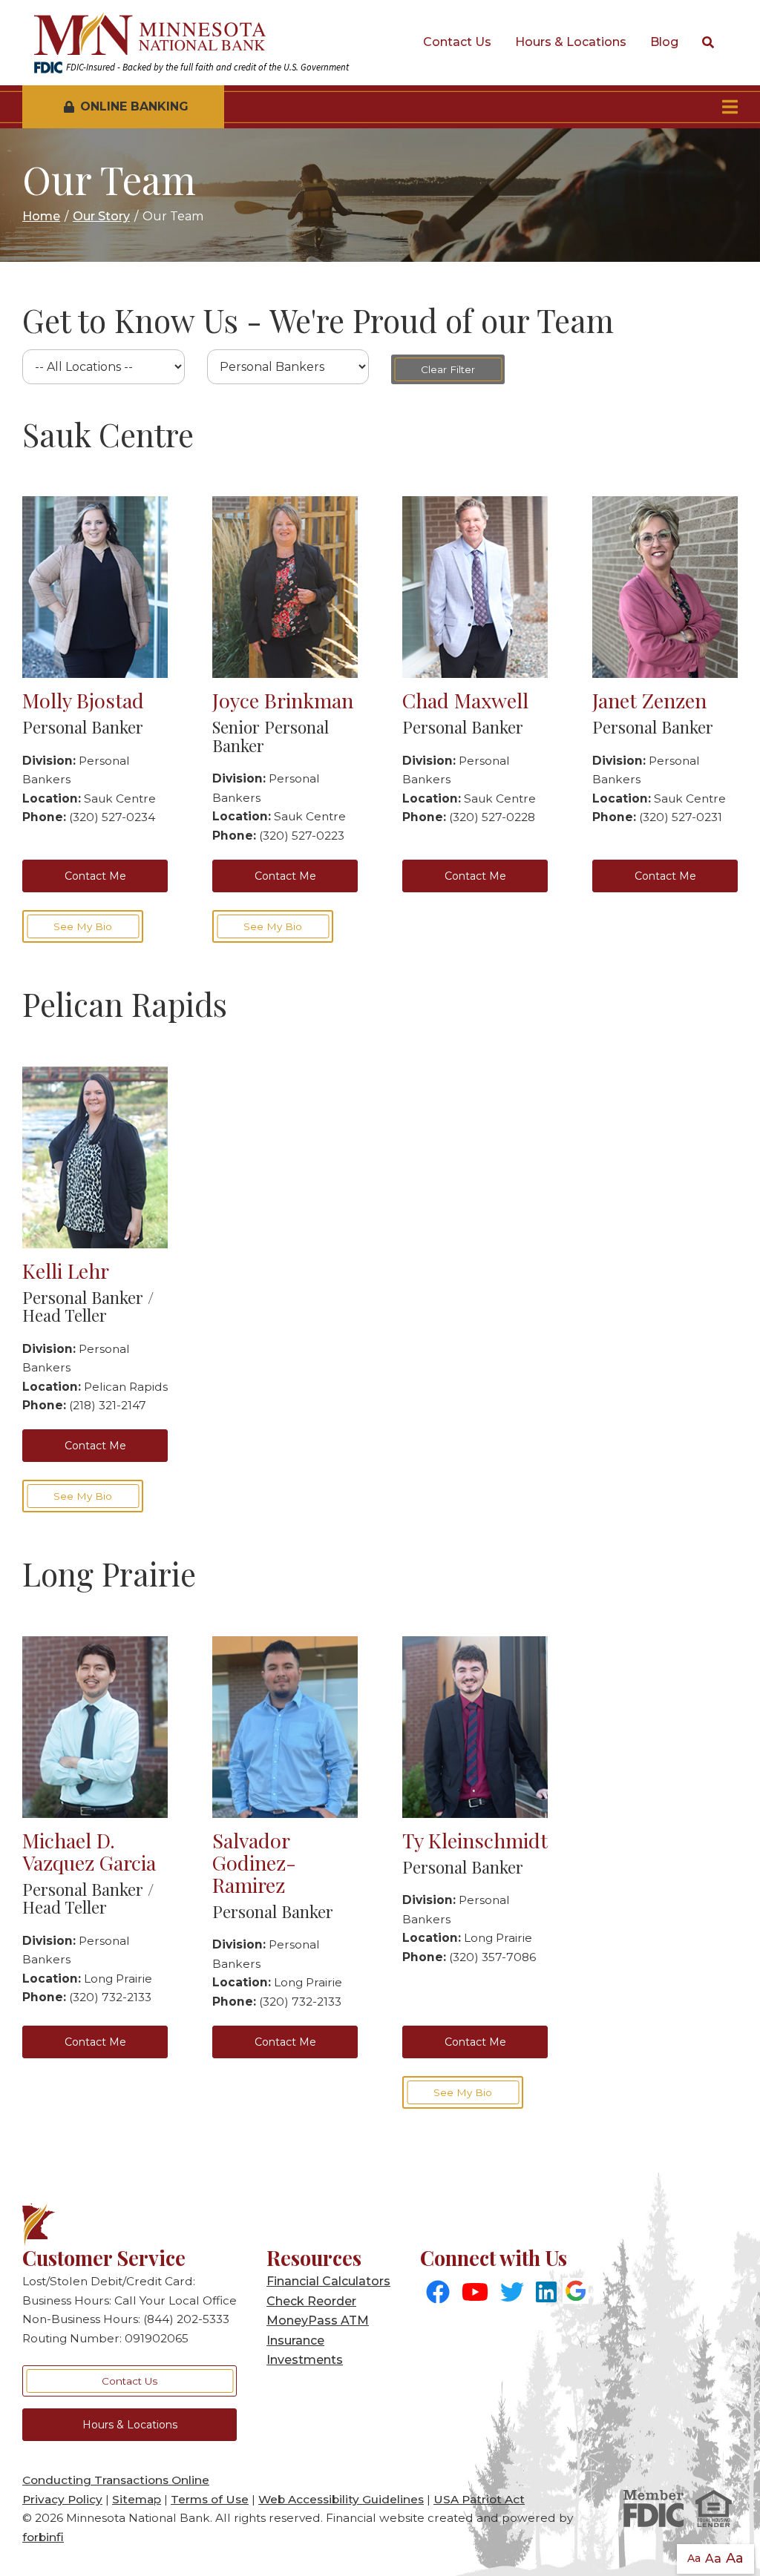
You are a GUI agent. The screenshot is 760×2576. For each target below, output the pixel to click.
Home (41, 216)
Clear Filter (448, 369)
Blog (664, 42)
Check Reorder (311, 2301)
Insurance (295, 2341)
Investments (305, 2360)
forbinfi (43, 2537)
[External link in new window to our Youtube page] (475, 2293)
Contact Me (95, 876)
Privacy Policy (62, 2499)
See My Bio (83, 926)
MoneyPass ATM (318, 2320)
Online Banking (134, 106)
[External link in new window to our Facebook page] (438, 2293)
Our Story (101, 216)
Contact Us (457, 42)
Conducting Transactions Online (116, 2480)
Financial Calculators (328, 2281)
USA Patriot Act (479, 2499)
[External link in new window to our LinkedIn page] (546, 2293)
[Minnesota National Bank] (191, 34)
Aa (694, 2558)
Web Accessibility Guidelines (341, 2499)
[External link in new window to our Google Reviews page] (576, 2293)
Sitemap (137, 2499)
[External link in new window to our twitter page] (512, 2293)
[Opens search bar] (708, 43)
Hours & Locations (571, 42)
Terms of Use (210, 2499)
